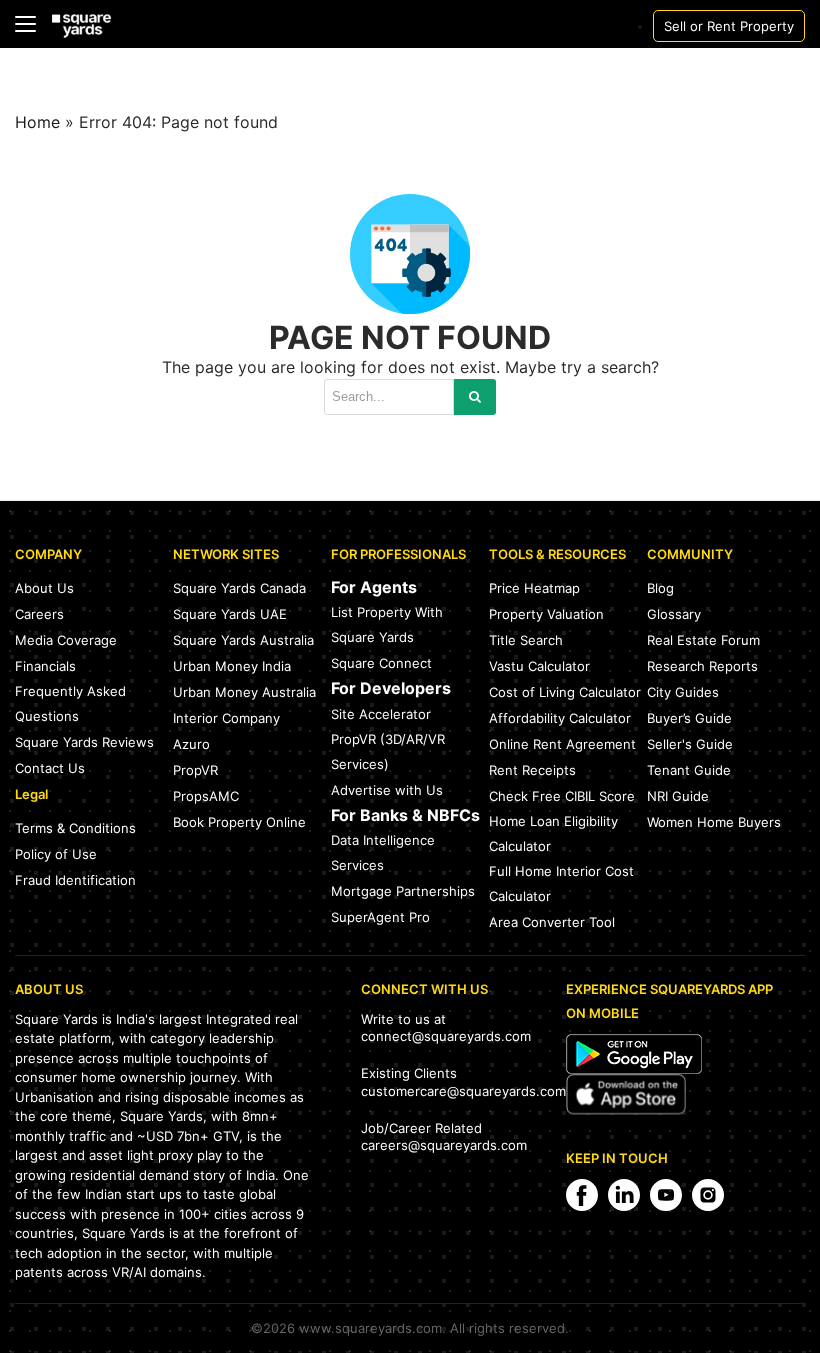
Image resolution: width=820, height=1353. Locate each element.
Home (37, 122)
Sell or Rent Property (729, 26)
